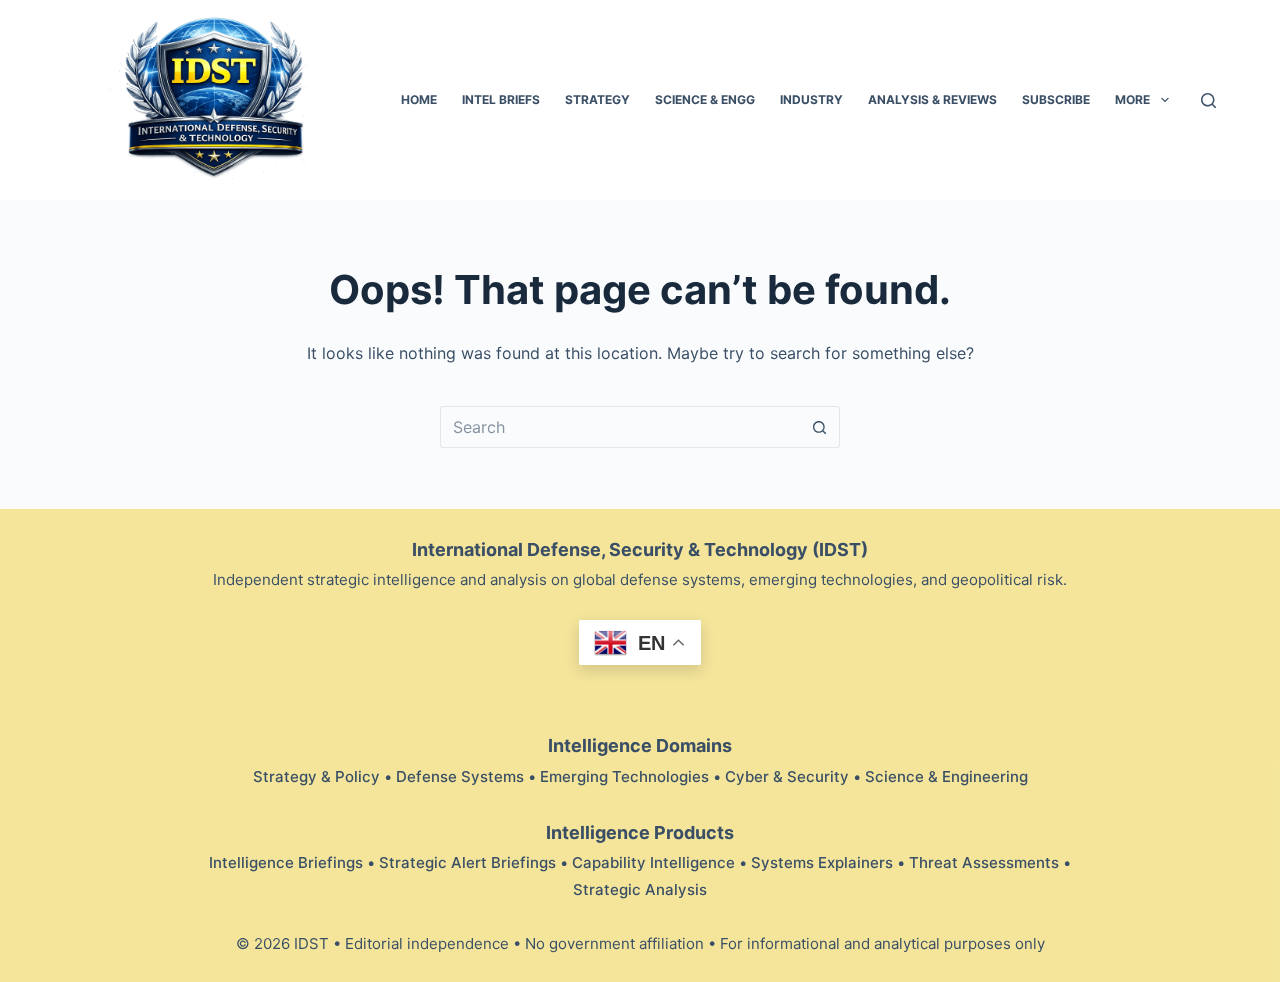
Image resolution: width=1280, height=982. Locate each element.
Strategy (597, 99)
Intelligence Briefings (286, 862)
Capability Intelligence (653, 862)
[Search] (1208, 100)
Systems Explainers (822, 862)
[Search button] (820, 427)
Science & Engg (705, 99)
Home (419, 99)
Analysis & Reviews (932, 99)
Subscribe (1056, 99)
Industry (811, 99)
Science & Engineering (946, 776)
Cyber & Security (787, 776)
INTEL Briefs (501, 99)
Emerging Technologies (624, 776)
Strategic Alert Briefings (467, 862)
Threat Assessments (984, 862)
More (1132, 99)
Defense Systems (460, 776)
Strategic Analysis (640, 889)
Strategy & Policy (316, 776)
